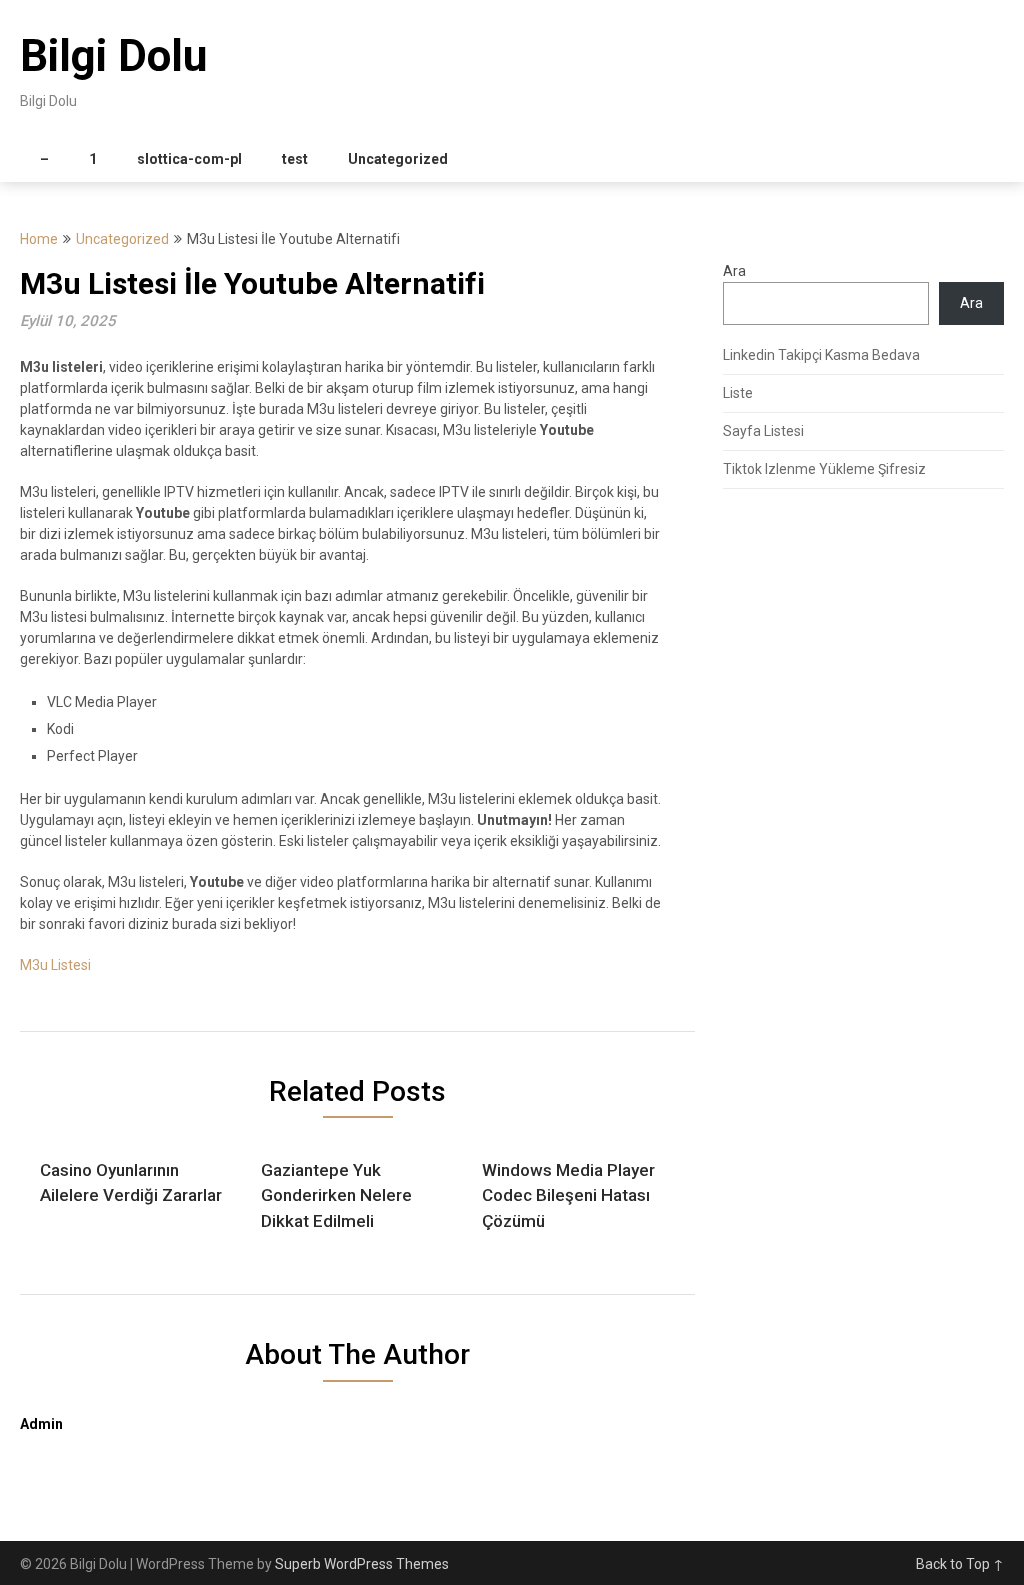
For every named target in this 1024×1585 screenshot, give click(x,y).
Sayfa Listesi (763, 431)
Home (39, 239)
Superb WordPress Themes (362, 1564)
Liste (738, 393)
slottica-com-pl (189, 159)
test (295, 159)
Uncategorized (398, 159)
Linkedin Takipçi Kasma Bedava (821, 355)
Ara (734, 271)
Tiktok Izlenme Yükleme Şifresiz (824, 469)
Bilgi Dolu (113, 56)
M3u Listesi (55, 965)
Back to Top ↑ (960, 1564)
